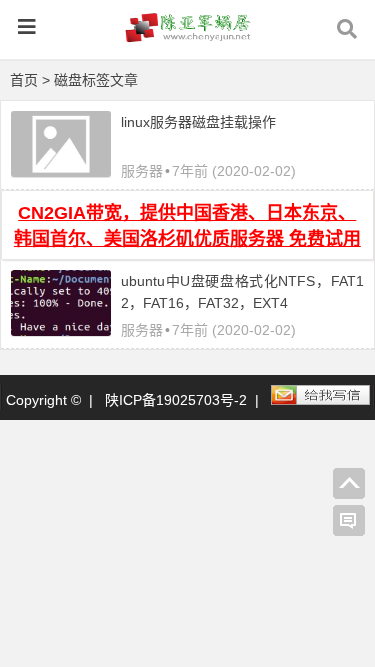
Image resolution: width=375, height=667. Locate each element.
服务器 (142, 171)
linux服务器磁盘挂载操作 (198, 122)
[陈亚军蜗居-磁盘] (188, 36)
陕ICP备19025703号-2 (176, 400)
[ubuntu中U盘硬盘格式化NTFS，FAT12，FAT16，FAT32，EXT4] (61, 331)
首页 (24, 80)
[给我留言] (349, 521)
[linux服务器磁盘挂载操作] (61, 172)
